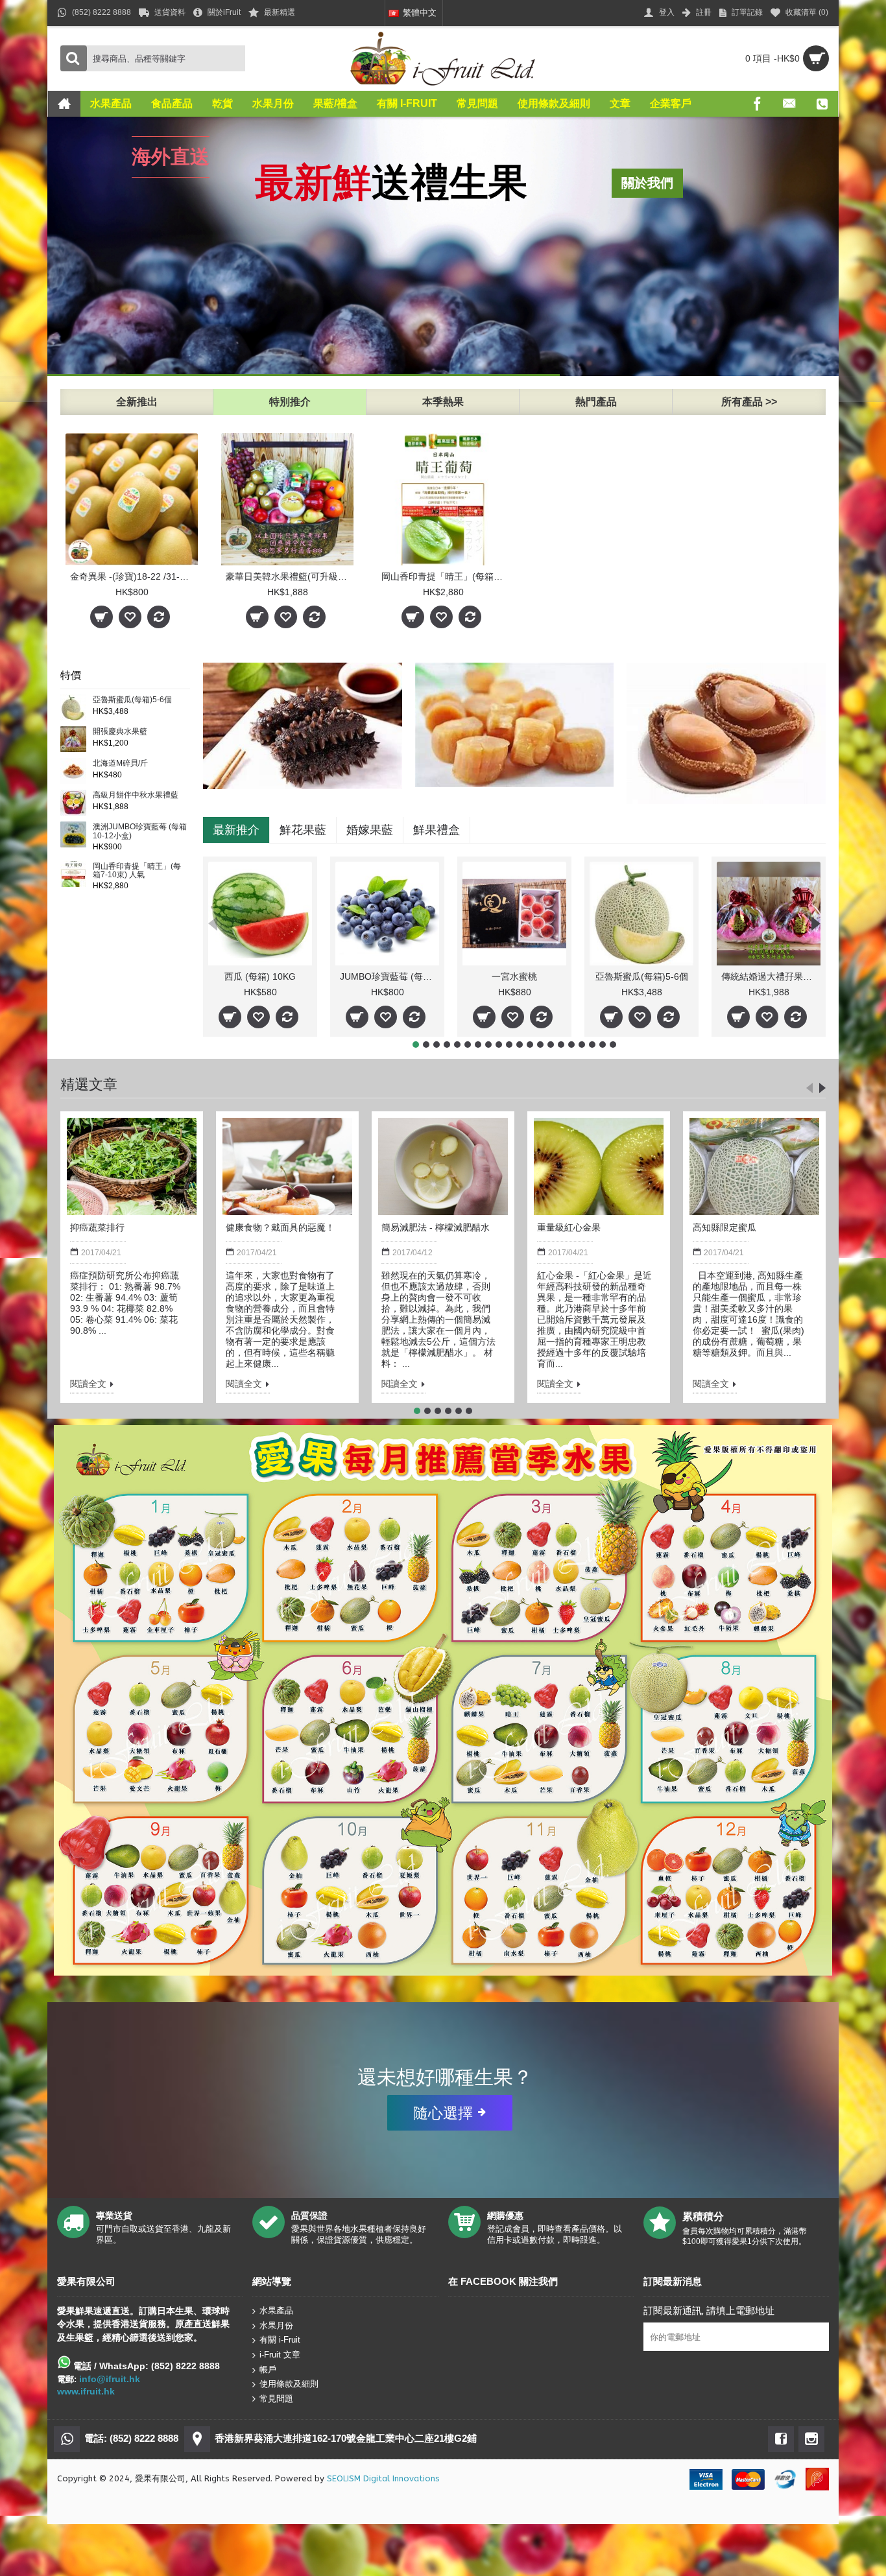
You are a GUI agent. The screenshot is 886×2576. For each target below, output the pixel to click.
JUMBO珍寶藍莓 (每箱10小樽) (389, 976)
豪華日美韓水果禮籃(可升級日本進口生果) (290, 576)
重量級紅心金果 (569, 1227)
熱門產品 (596, 402)
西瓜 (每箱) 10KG (260, 976)
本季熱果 (443, 402)
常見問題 (276, 2399)
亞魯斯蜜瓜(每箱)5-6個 (132, 700)
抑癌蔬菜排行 (97, 1227)
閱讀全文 (88, 1384)
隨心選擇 (443, 2112)
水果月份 (276, 2325)
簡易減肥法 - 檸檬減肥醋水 (436, 1227)
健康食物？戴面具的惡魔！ (280, 1227)
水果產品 (276, 2310)
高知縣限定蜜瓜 (724, 1227)
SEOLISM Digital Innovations (383, 2478)
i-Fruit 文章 (280, 2355)
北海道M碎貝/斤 (120, 763)
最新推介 (236, 830)
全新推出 (137, 402)
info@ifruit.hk (110, 2379)
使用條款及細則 (289, 2384)
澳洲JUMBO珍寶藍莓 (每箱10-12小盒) (140, 831)
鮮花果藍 (303, 830)
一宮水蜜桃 (514, 976)
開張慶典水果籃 (120, 732)
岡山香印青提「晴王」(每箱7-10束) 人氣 (445, 576)
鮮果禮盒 (437, 830)
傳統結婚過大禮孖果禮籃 (771, 976)
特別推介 (290, 402)
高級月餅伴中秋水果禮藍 (136, 795)
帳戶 (268, 2369)
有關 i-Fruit (280, 2340)
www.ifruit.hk (86, 2391)
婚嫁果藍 (370, 830)
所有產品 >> (749, 402)
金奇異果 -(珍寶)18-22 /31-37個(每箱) (134, 576)
